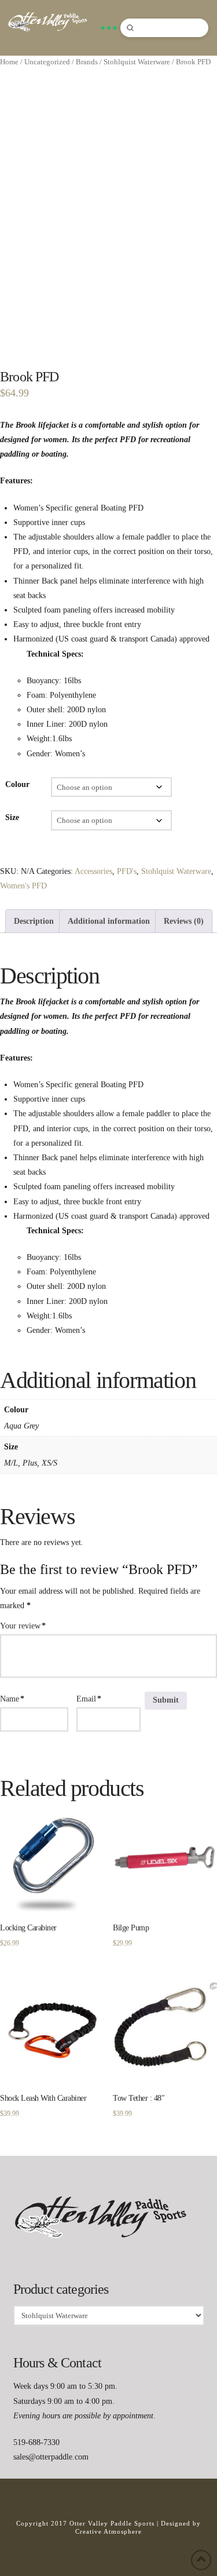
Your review (23, 1626)
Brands (87, 62)
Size (12, 817)
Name (12, 1699)
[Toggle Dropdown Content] (108, 28)
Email (89, 1699)
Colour (17, 784)
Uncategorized (47, 62)
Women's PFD (23, 886)
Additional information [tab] (109, 921)
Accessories (93, 871)
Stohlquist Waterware (137, 62)
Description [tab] (34, 921)
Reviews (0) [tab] (184, 921)
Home (9, 62)
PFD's (127, 871)
